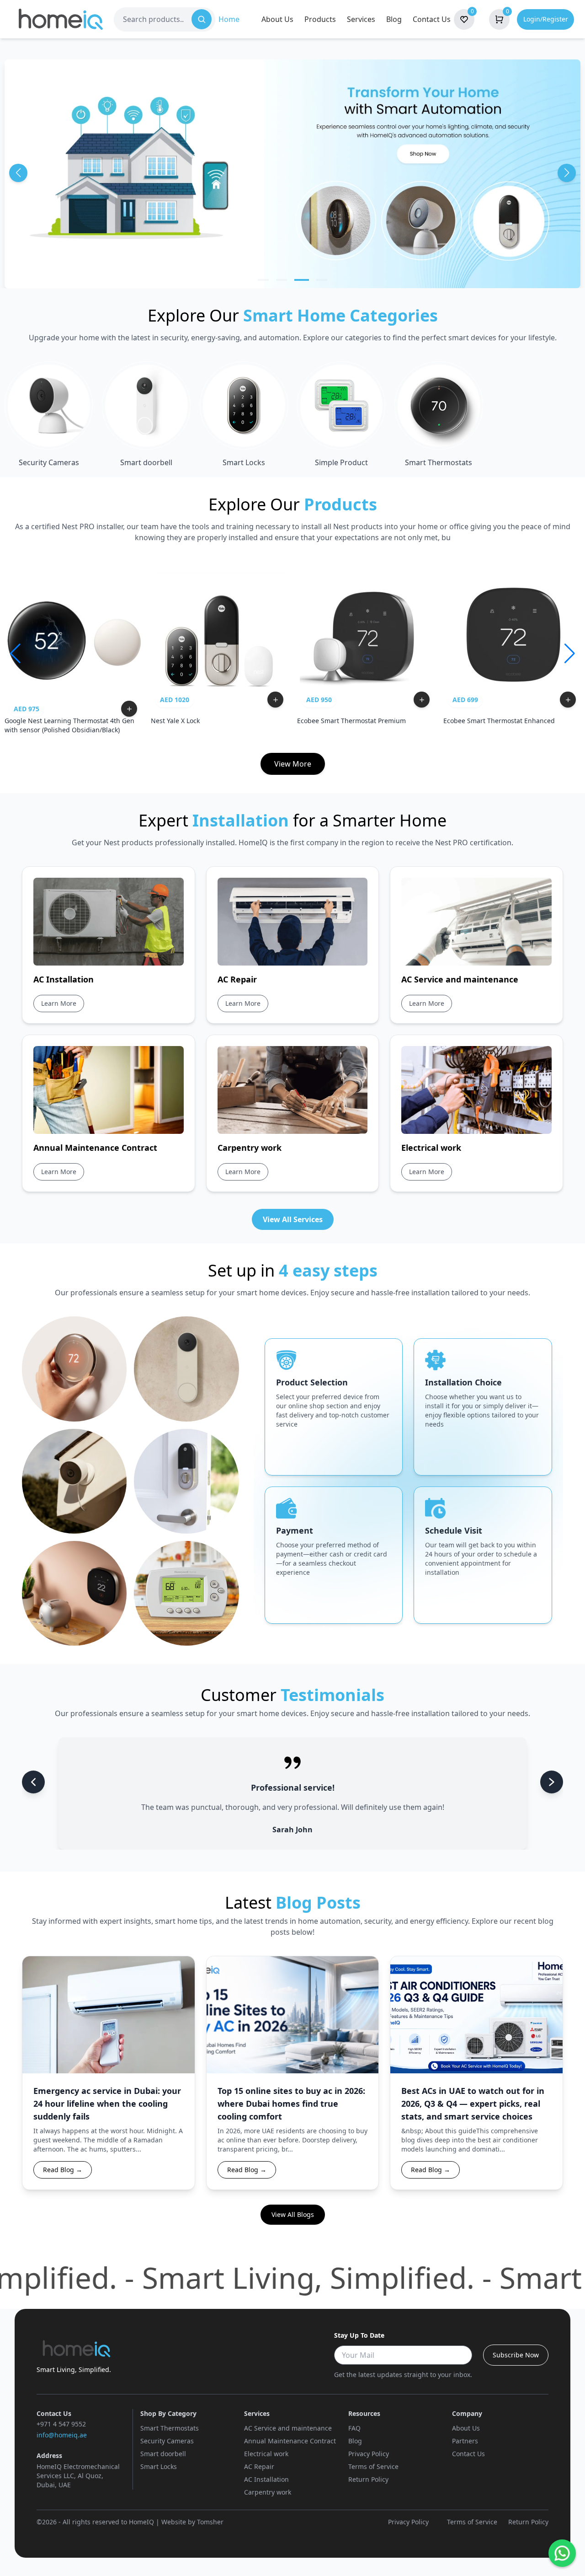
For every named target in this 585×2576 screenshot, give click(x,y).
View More (293, 764)
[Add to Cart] (129, 709)
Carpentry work (268, 2492)
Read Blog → (63, 2170)
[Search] (202, 19)
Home (229, 19)
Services (361, 19)
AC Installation (266, 2479)
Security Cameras (167, 2441)
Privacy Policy (369, 2454)
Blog (394, 19)
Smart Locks (159, 2466)
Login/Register (546, 19)
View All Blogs (293, 2214)
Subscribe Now (516, 2355)
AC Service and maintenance (288, 2428)
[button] (263, 280)
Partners (465, 2441)
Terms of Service (373, 2466)
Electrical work (266, 2454)
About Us (277, 19)
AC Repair (259, 2466)
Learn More (63, 1003)
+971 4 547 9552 (61, 2424)
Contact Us (432, 19)
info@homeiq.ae (62, 2435)
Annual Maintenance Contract (290, 2441)
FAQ (354, 2428)
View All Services (293, 1219)
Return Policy (368, 2479)
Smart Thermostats (170, 2428)
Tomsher (210, 2522)
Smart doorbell (163, 2454)
